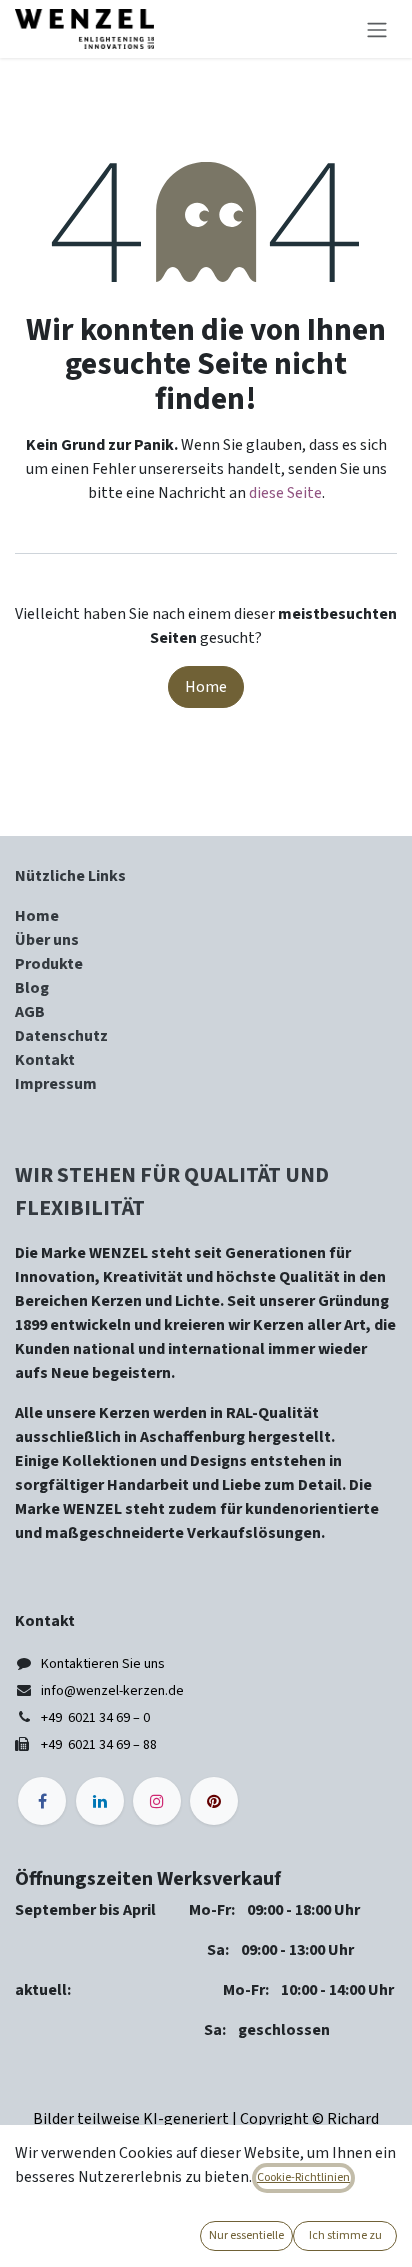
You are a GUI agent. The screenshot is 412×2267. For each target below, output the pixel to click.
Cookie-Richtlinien (303, 2177)
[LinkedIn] (100, 1801)
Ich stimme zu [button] (345, 2235)
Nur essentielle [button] (246, 2235)
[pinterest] (214, 1801)
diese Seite (285, 493)
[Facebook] (42, 1801)
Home (206, 687)
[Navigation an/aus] (377, 29)
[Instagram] (157, 1801)
